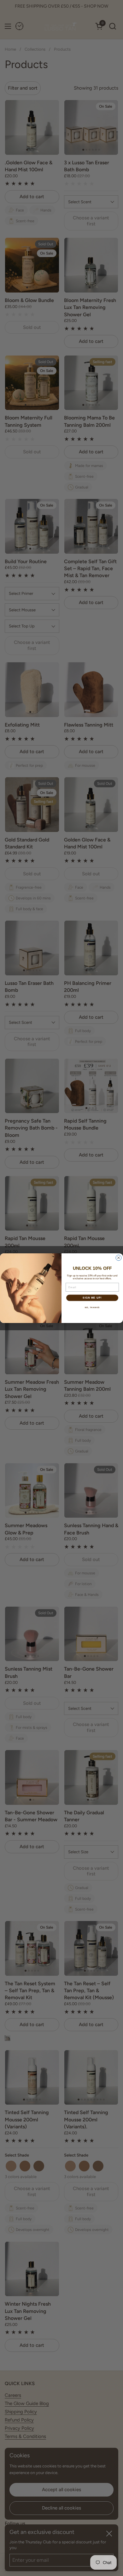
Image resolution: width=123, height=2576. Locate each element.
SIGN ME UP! (92, 1298)
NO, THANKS (92, 1307)
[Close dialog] (119, 1258)
